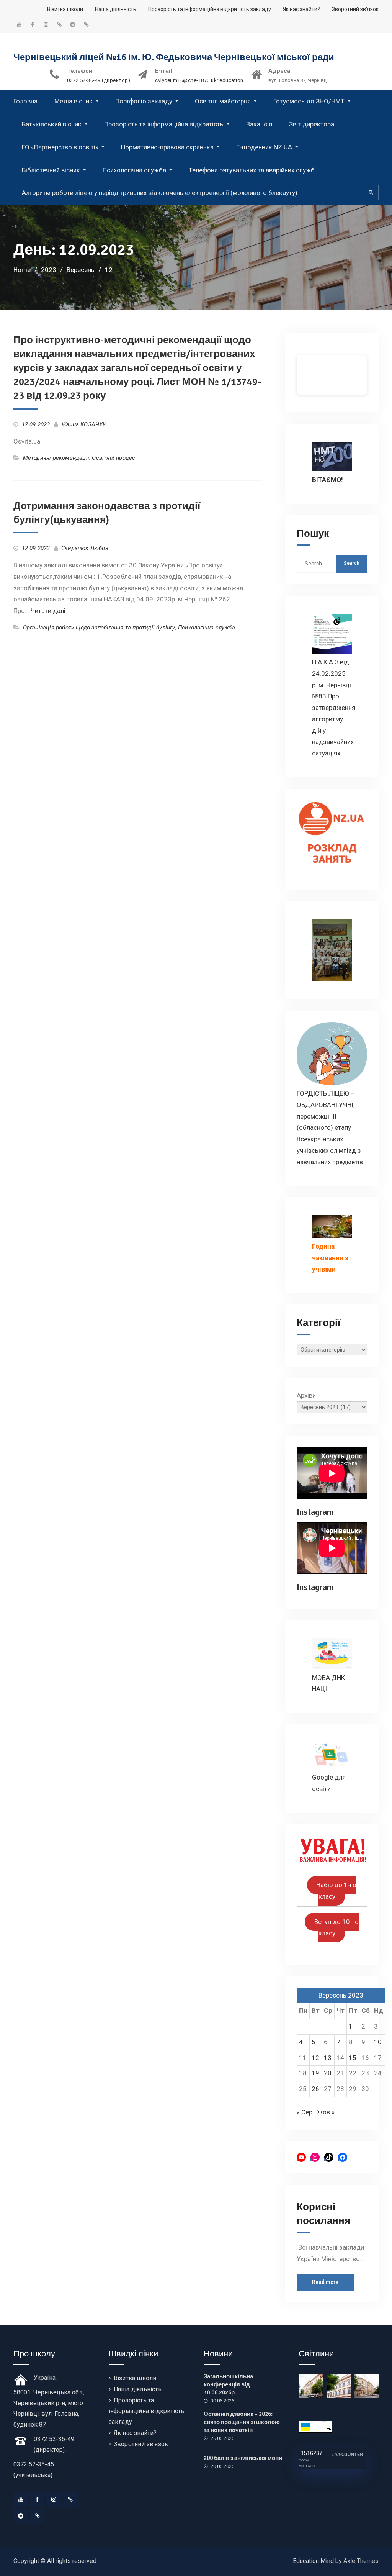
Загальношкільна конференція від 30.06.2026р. (228, 2384)
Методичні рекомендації (56, 458)
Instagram (315, 1512)
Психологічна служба (134, 170)
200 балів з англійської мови (243, 2458)
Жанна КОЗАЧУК (84, 424)
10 (378, 2042)
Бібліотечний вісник (51, 170)
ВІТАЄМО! (327, 480)
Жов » (326, 2112)
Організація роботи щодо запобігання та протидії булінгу (99, 628)
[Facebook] (37, 2499)
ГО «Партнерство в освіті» (60, 147)
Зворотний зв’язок (355, 9)
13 (328, 2058)
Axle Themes (361, 2561)
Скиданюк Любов (85, 548)
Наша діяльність (116, 9)
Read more (325, 2282)
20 (328, 2073)
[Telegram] (21, 2516)
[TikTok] (70, 2499)
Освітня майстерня (223, 101)
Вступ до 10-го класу (336, 1928)
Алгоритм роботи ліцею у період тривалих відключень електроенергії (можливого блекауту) (160, 193)
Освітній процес (114, 458)
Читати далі (48, 611)
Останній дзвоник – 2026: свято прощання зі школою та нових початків (242, 2422)
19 (315, 2073)
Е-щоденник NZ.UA (264, 147)
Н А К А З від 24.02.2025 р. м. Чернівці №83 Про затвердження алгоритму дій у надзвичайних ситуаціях (334, 708)
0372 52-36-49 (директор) (99, 80)
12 (315, 2058)
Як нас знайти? (301, 9)
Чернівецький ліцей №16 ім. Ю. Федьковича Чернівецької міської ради (174, 57)
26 (315, 2089)
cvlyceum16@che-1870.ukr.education (199, 80)
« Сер (305, 2112)
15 (353, 2058)
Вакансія (259, 124)
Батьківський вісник (52, 124)
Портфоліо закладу (144, 101)
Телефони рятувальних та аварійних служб (252, 170)
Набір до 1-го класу (336, 1891)
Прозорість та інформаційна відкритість (164, 124)
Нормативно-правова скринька (167, 147)
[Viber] (37, 2516)
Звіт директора (312, 124)
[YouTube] (21, 2499)
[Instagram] (54, 2499)
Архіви (306, 1395)
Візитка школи (65, 9)
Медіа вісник (73, 101)
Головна (25, 101)
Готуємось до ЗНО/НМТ (309, 101)
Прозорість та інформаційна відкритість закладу (210, 9)
